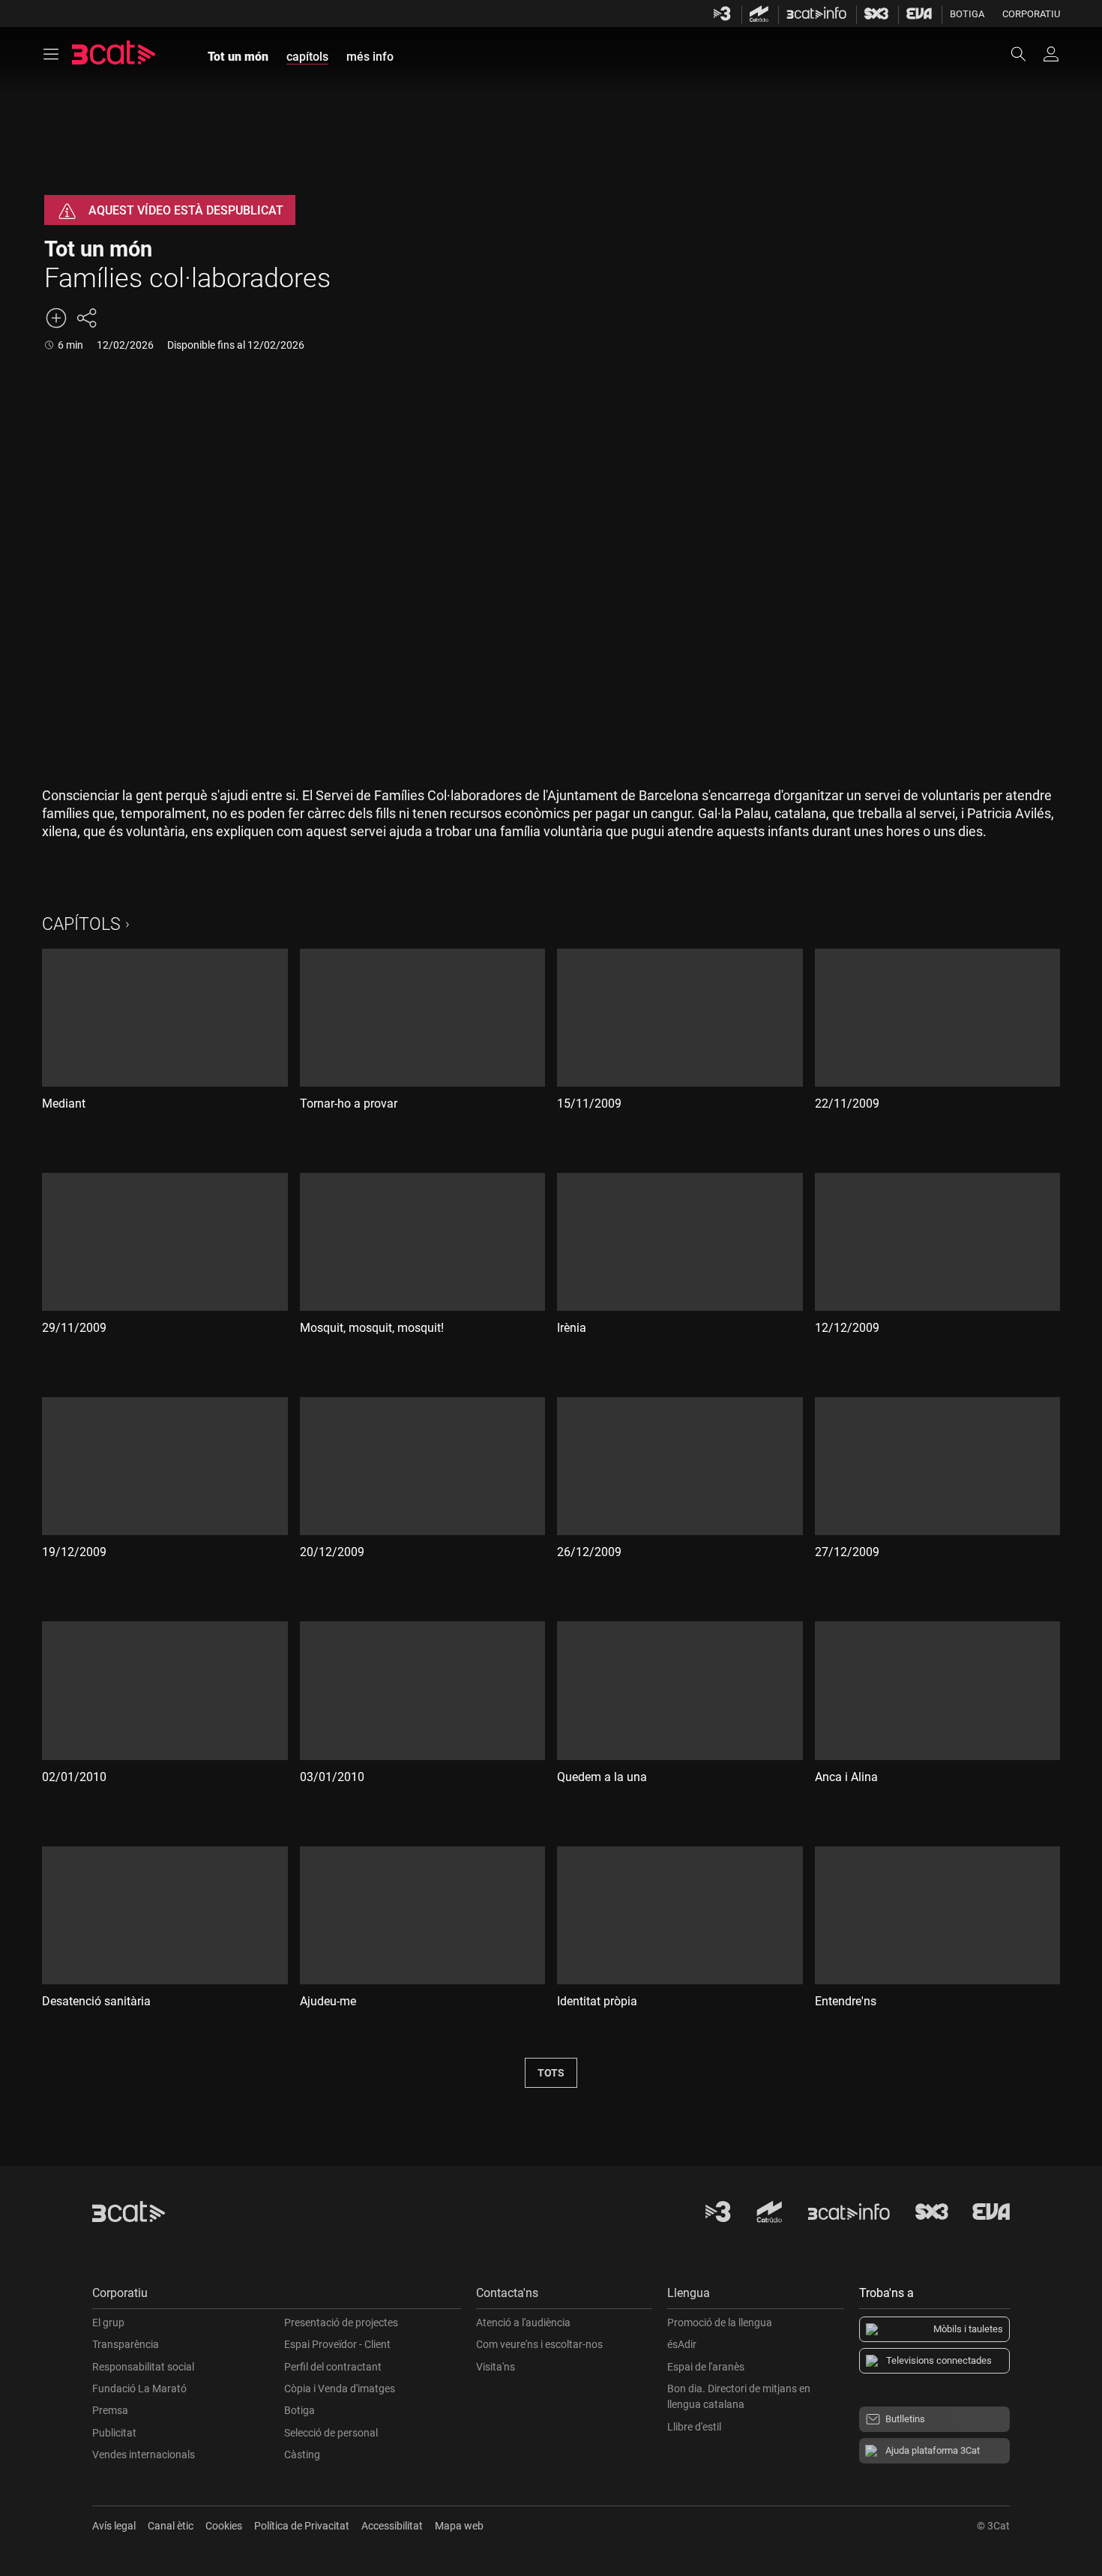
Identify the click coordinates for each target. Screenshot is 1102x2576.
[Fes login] (1051, 54)
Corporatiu (1031, 14)
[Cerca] (1026, 54)
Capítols (81, 924)
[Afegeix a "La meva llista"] (56, 318)
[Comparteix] (86, 318)
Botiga (967, 14)
